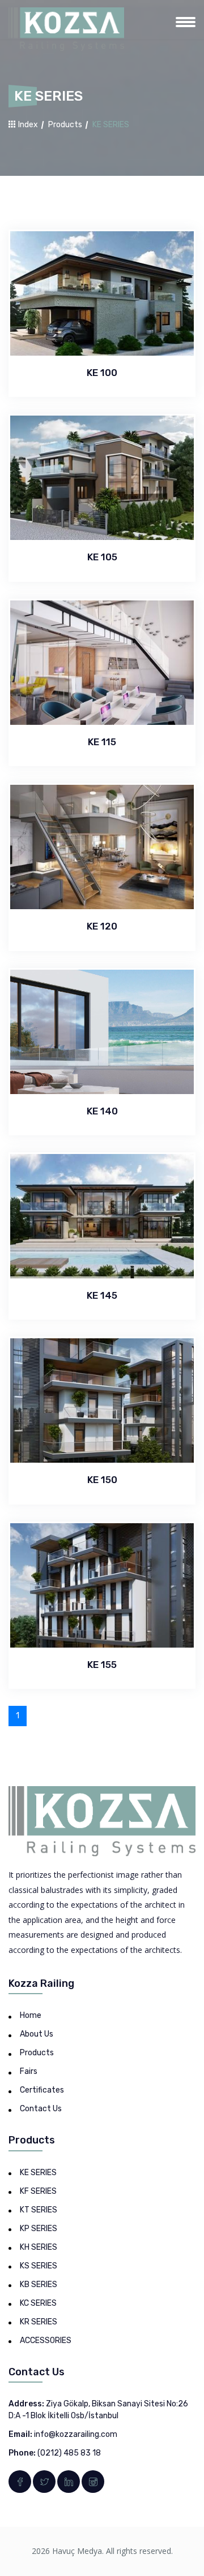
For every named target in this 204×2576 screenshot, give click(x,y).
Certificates (42, 2090)
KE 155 (102, 1665)
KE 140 (102, 1111)
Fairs (29, 2071)
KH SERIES (39, 2247)
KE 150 (102, 1480)
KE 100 (102, 373)
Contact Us (41, 2109)
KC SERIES (38, 2303)
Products (65, 125)
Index (27, 125)
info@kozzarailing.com (76, 2434)
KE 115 (102, 742)
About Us (37, 2034)
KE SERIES (38, 2173)
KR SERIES (39, 2322)
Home (31, 2015)
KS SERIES (39, 2266)
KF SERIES (38, 2191)
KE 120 (102, 926)
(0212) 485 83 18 (69, 2453)
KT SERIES (39, 2210)
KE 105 (102, 557)
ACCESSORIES (46, 2341)
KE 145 (102, 1295)
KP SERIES (39, 2229)
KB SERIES (39, 2285)
